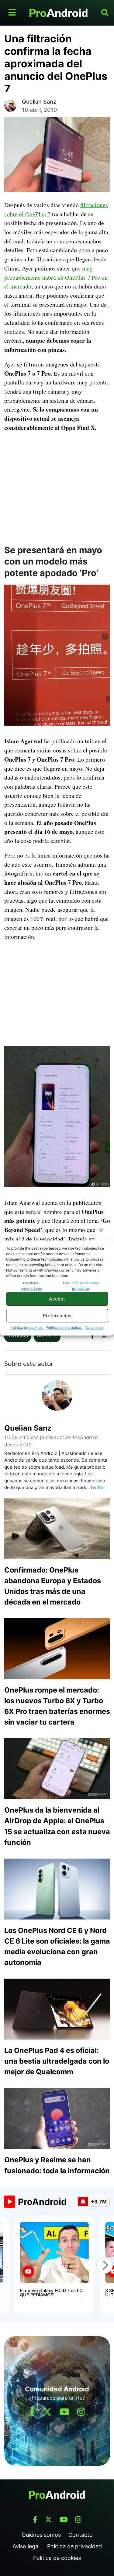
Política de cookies (26, 1327)
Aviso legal (95, 1327)
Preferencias (57, 1316)
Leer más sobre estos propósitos (81, 1286)
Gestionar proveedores (31, 1286)
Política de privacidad (64, 1327)
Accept (57, 1299)
